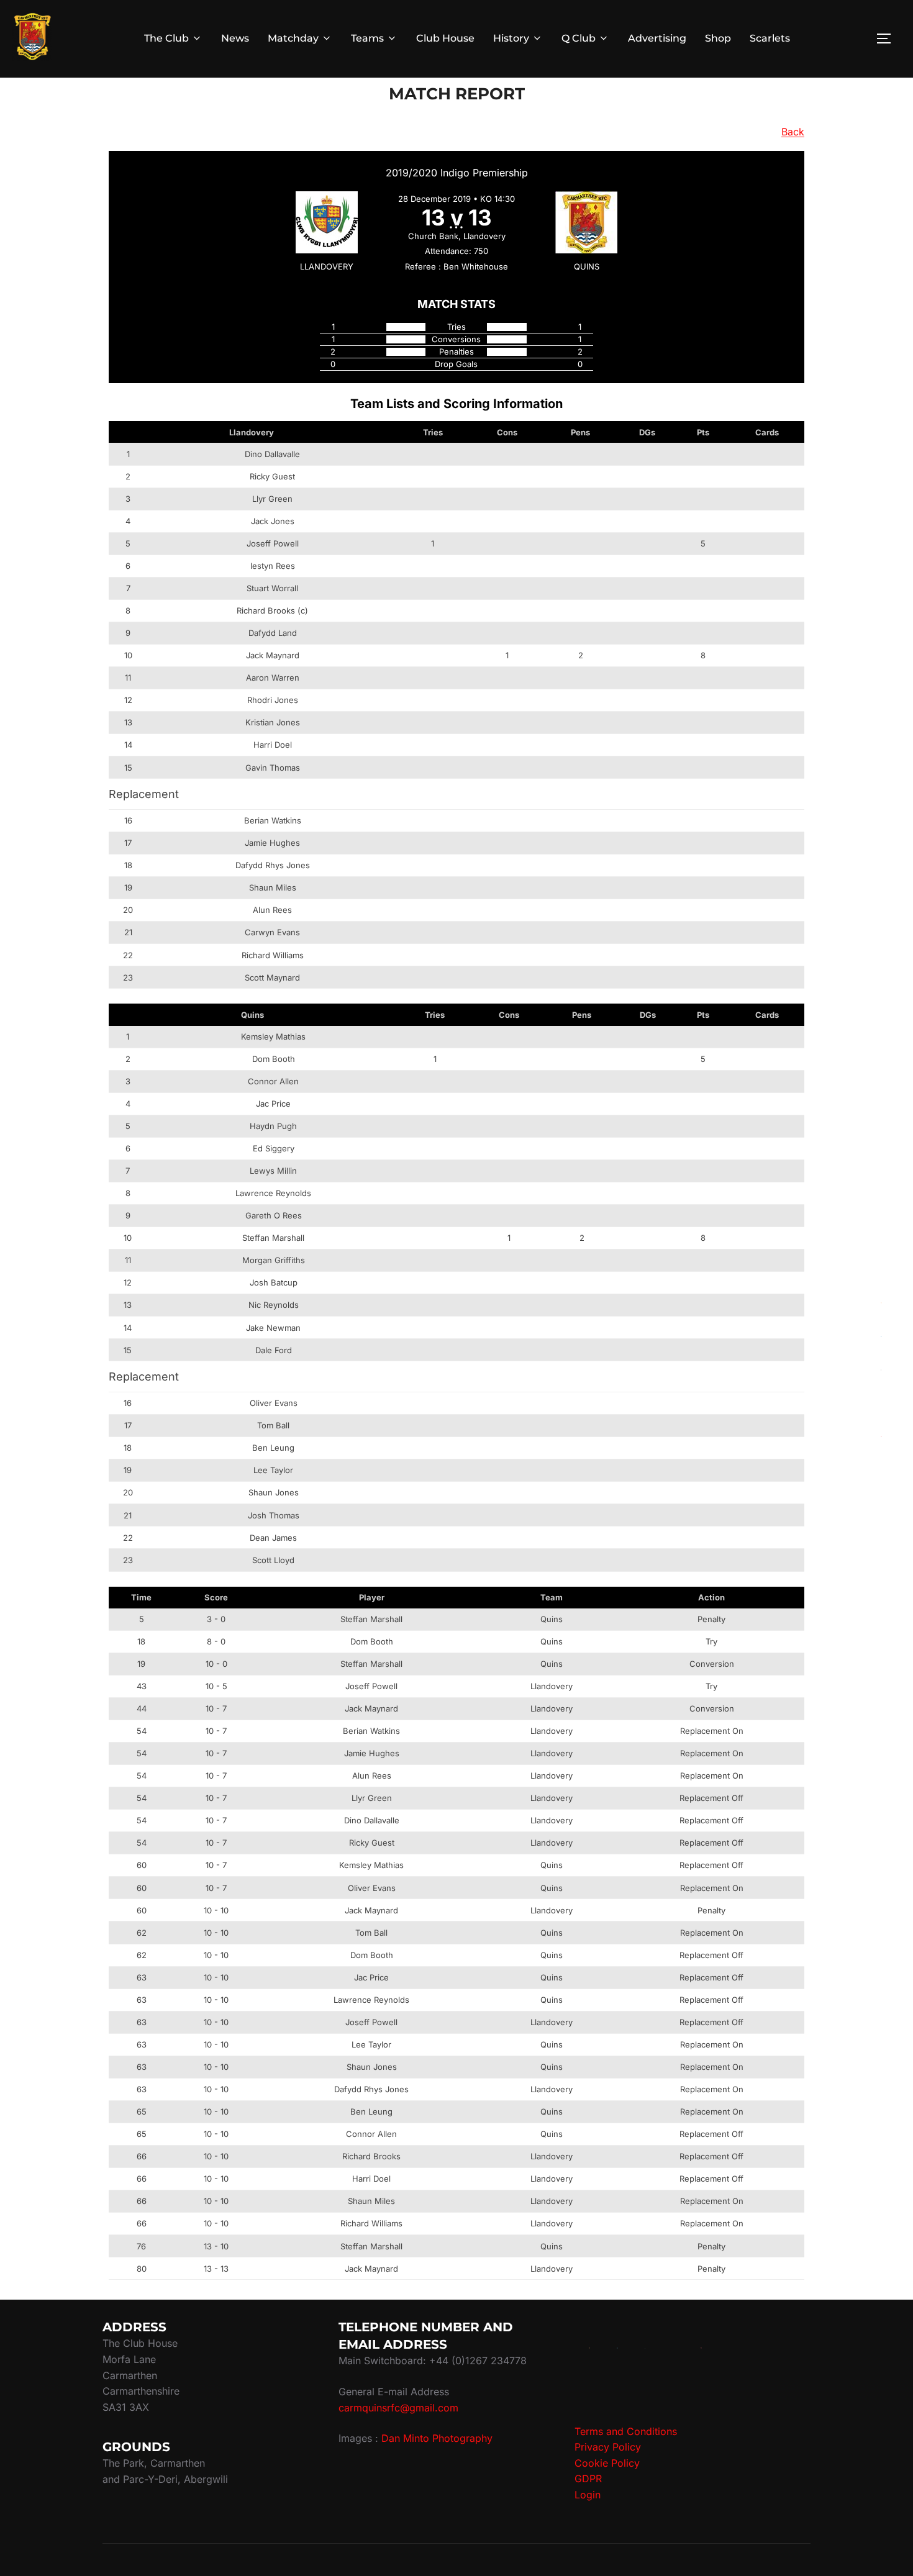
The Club (166, 38)
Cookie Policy (607, 2463)
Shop (718, 38)
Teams (367, 38)
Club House (445, 38)
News (235, 38)
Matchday (293, 38)
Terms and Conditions (626, 2431)
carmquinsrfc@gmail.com (398, 2408)
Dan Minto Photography (437, 2438)
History (511, 38)
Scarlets (770, 38)
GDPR (588, 2478)
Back (793, 132)
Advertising (657, 38)
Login (588, 2495)
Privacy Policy (608, 2447)
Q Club (579, 38)
